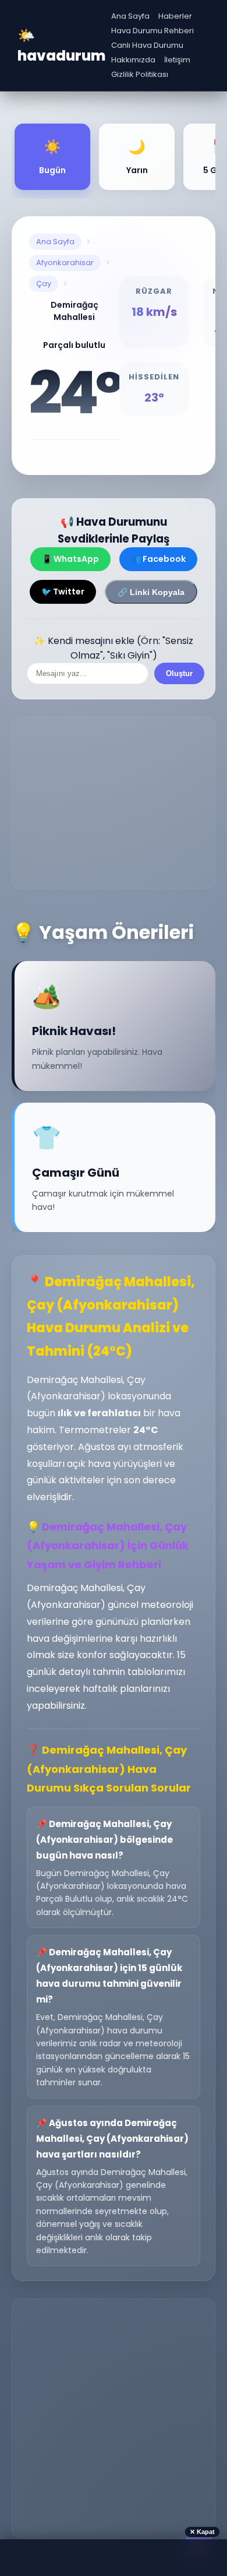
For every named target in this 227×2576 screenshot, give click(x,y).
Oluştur (179, 673)
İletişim (177, 60)
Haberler (175, 16)
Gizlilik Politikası (140, 74)
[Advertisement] (114, 803)
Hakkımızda (133, 60)
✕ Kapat (202, 2532)
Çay (44, 284)
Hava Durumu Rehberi (152, 31)
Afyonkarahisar (65, 263)
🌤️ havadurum (61, 45)
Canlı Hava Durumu (147, 45)
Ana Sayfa (130, 16)
